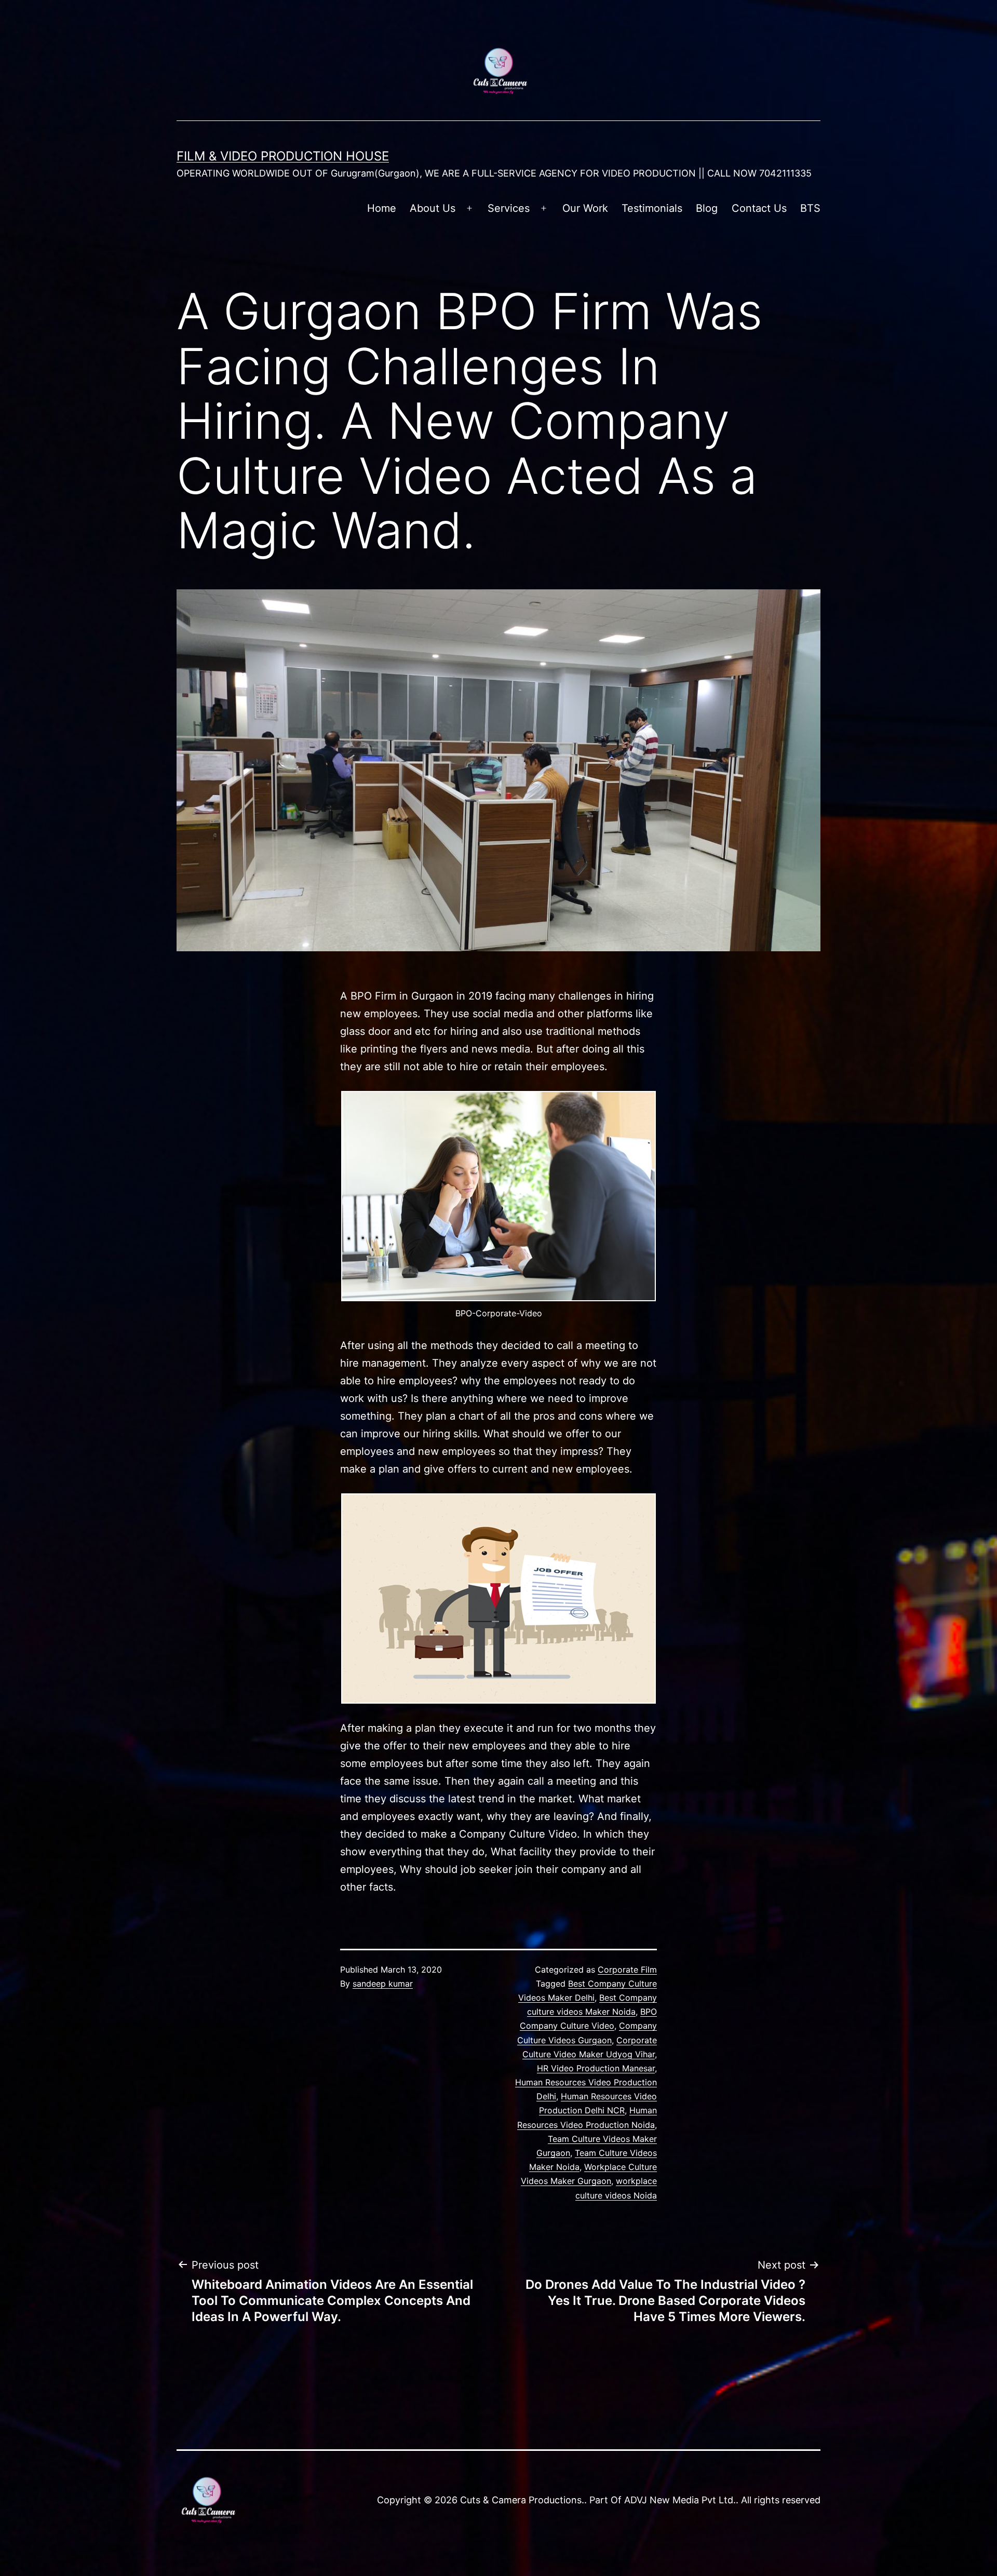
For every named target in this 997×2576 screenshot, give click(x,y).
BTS (810, 208)
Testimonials (652, 208)
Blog (707, 208)
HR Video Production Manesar (596, 2068)
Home (382, 208)
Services (509, 208)
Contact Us (759, 208)
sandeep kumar (383, 1984)
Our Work (585, 208)
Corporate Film (627, 1970)
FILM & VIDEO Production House (283, 156)
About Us (433, 208)
